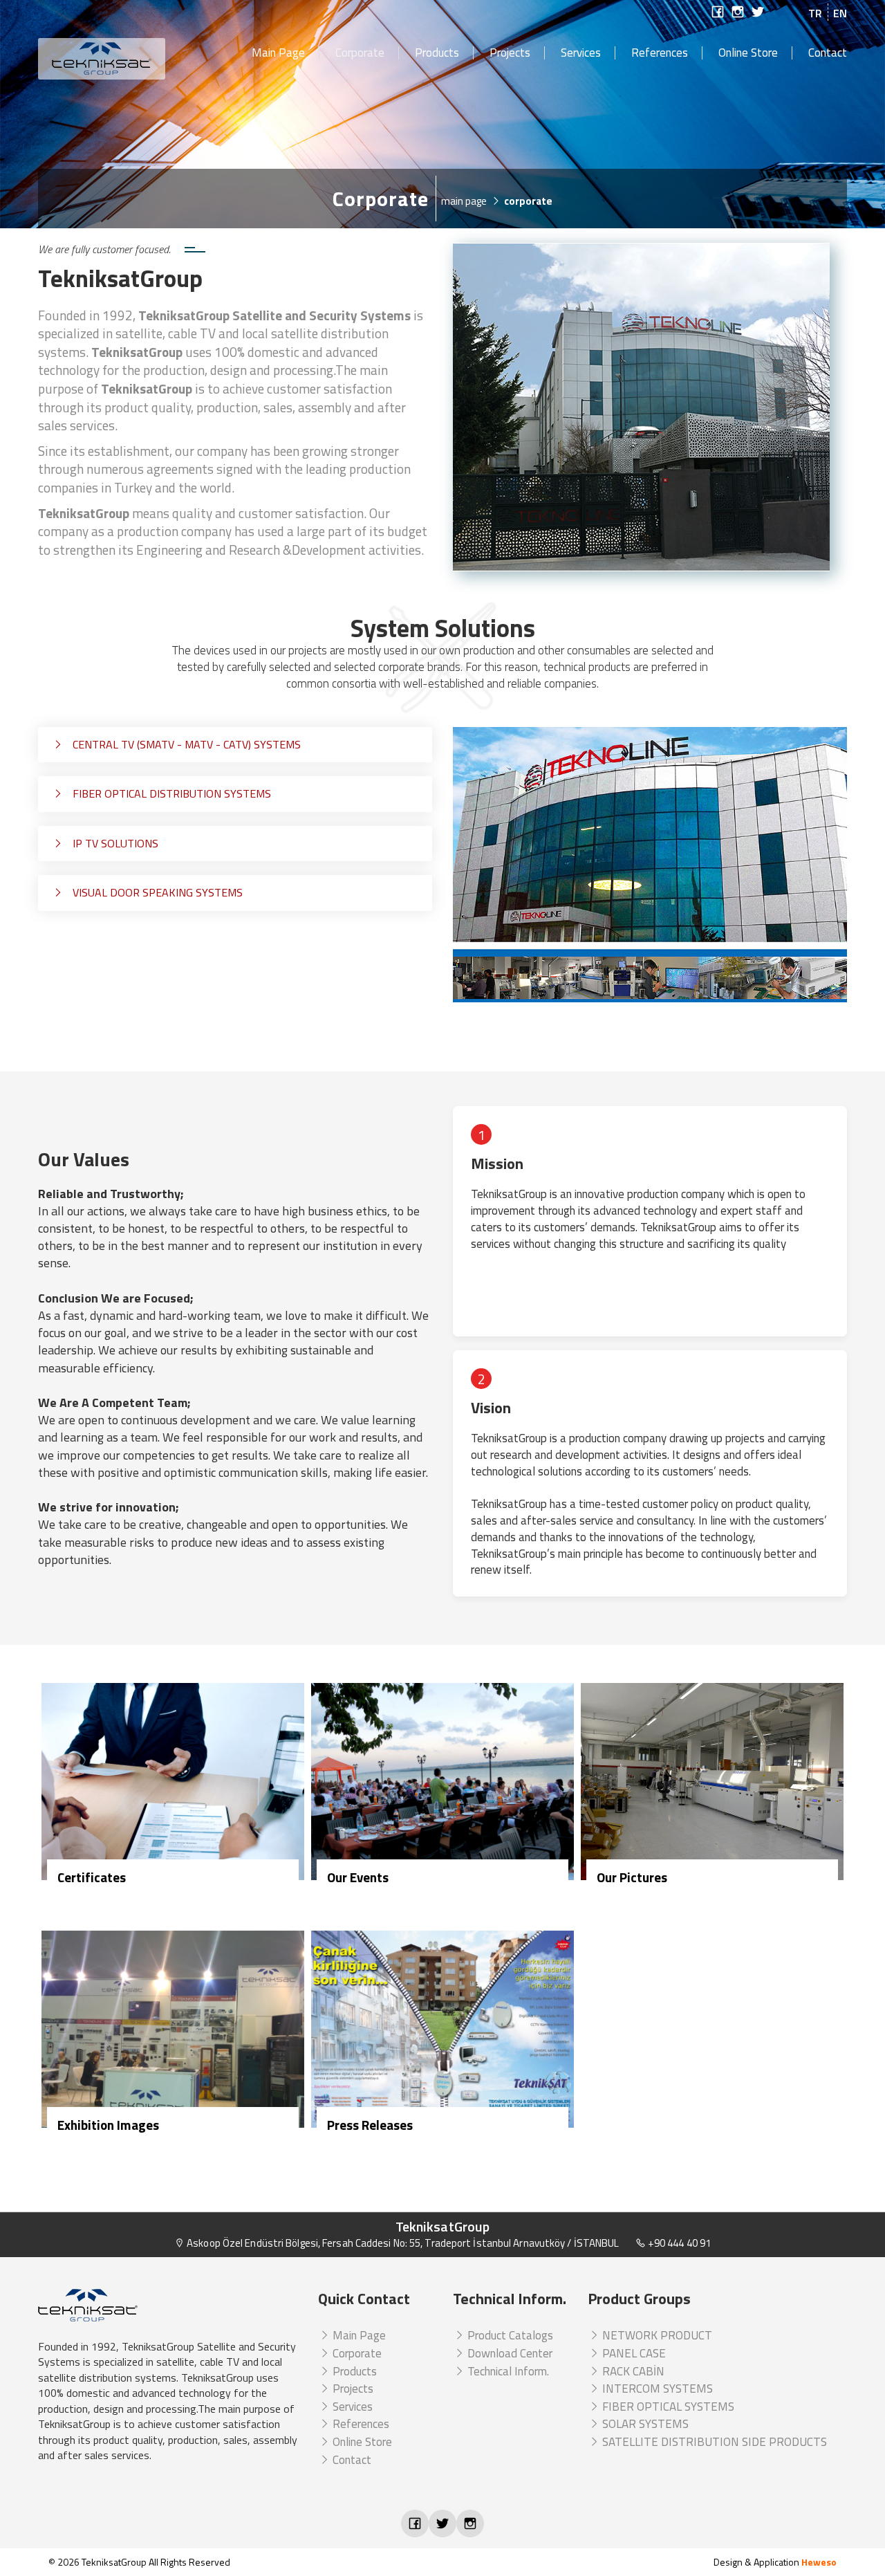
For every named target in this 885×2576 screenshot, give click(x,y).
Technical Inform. (507, 2371)
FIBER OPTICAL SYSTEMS (667, 2407)
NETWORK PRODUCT (656, 2335)
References (660, 53)
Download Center (509, 2353)
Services (581, 53)
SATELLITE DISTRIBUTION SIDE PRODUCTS (713, 2442)
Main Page (278, 53)
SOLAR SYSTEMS (644, 2424)
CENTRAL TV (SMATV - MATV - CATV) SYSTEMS (185, 744)
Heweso (819, 2562)
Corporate (360, 53)
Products (437, 53)
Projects (510, 53)
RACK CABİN (632, 2371)
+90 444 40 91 (678, 2243)
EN (840, 13)
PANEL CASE (633, 2353)
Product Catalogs (509, 2335)
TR (815, 13)
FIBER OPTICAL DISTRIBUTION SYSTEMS (170, 793)
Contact (828, 53)
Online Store (748, 53)
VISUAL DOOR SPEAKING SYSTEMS (156, 892)
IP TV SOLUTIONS (114, 843)
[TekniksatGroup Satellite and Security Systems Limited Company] (134, 59)
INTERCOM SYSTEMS (656, 2389)
